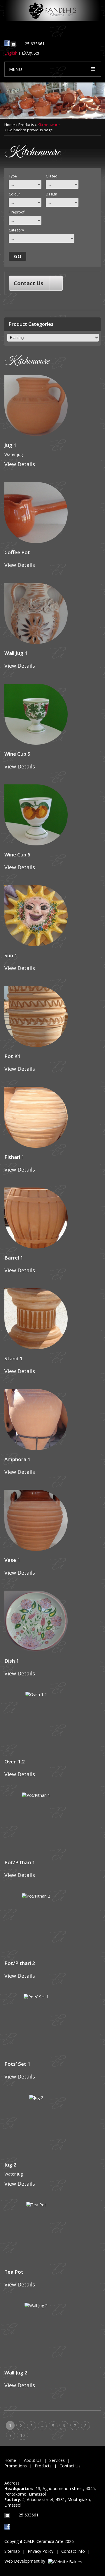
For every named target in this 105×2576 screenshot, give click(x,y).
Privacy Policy (41, 2551)
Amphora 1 (17, 1459)
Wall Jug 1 (16, 653)
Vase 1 (12, 1560)
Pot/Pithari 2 (20, 1963)
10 (22, 2435)
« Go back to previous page (29, 130)
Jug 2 (10, 2165)
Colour (14, 194)
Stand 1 (13, 1358)
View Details (20, 464)
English (11, 53)
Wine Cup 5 (17, 754)
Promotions (16, 2466)
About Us (33, 2460)
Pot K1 (12, 1056)
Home (10, 125)
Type (13, 176)
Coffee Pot (17, 552)
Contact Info (73, 2551)
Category (16, 230)
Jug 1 (10, 445)
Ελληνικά (30, 53)
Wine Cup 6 (17, 855)
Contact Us (28, 283)
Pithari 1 (14, 1157)
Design (51, 194)
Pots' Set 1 (17, 2064)
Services (57, 2460)
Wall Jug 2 (16, 2373)
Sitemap (12, 2551)
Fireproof (17, 212)
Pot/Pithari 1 (20, 1862)
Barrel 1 (14, 1258)
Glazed (52, 176)
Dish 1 (12, 1661)
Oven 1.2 (15, 1762)
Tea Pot (14, 2272)
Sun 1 (11, 955)
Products (26, 125)
